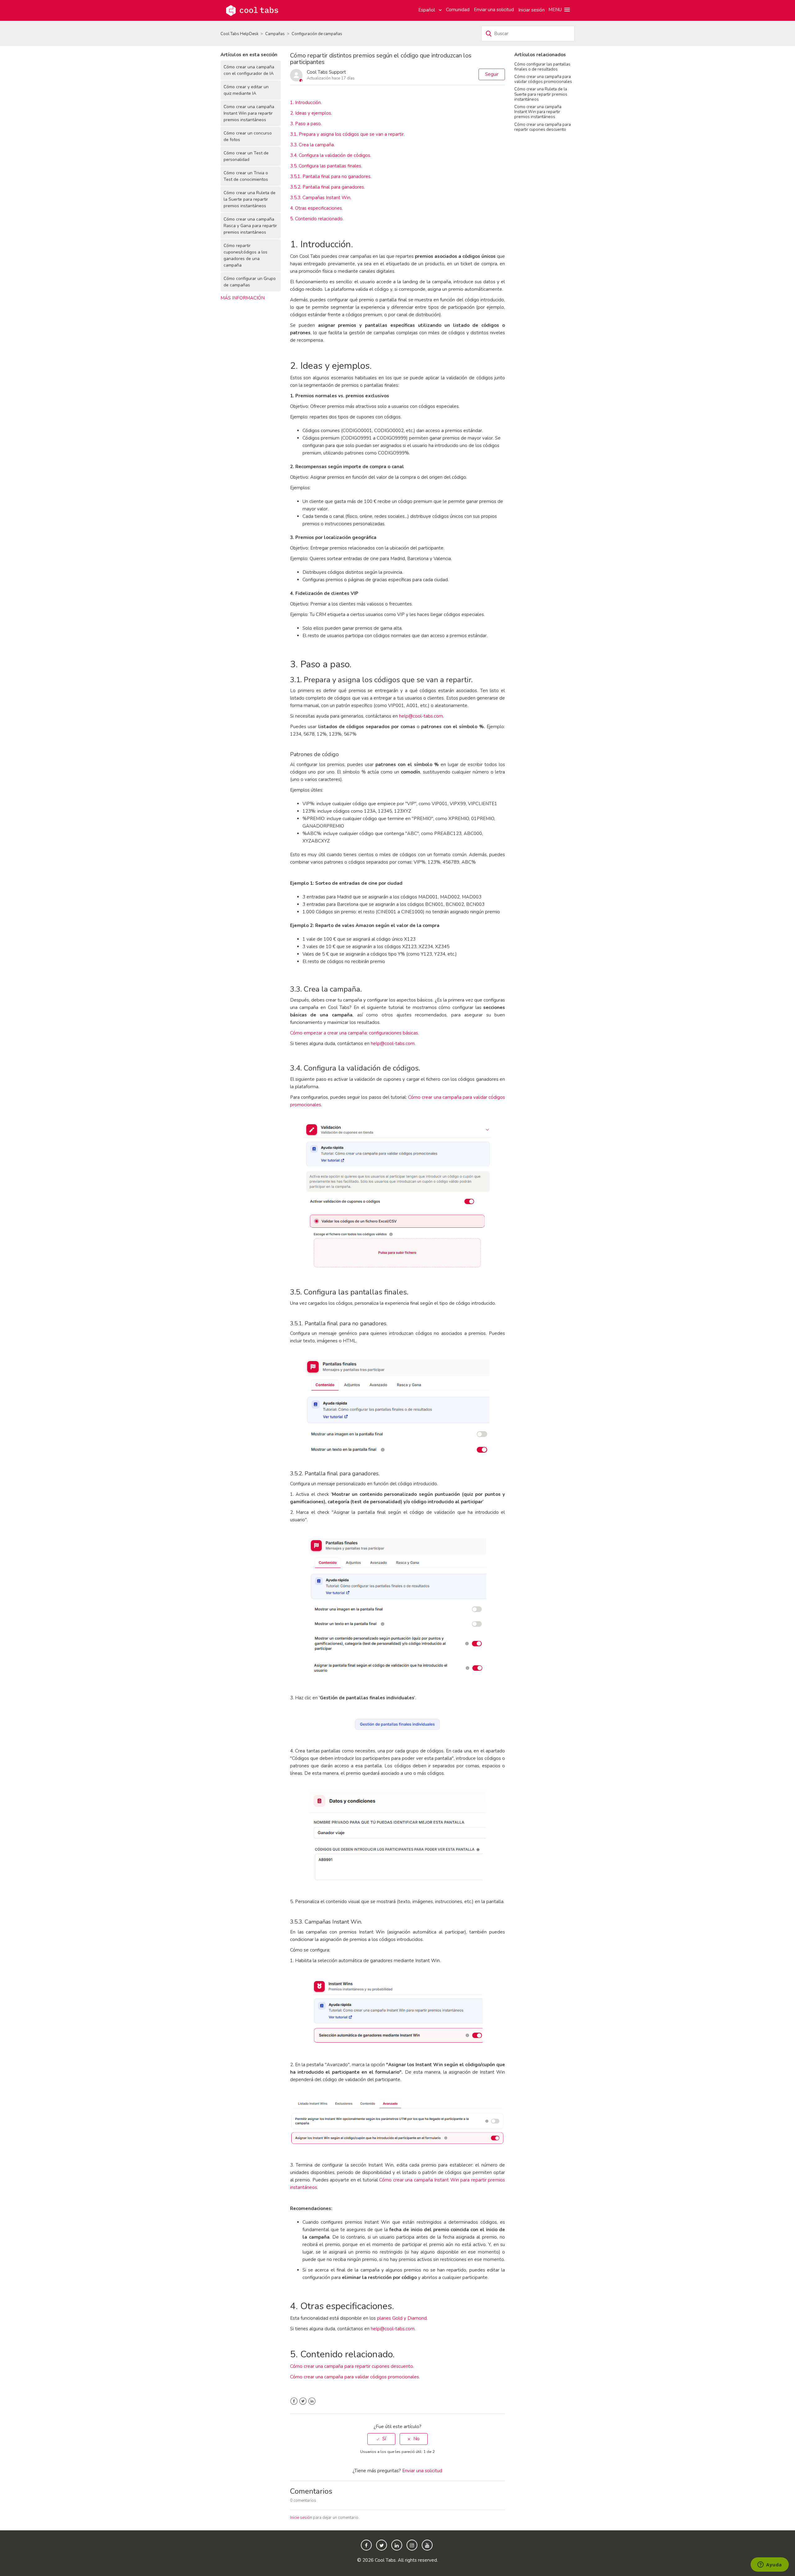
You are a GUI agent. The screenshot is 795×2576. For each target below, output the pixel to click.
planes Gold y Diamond (402, 2318)
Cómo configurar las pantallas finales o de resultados (542, 67)
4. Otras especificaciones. (316, 208)
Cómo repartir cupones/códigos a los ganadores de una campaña (245, 255)
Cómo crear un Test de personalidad (246, 156)
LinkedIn (312, 2401)
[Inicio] (252, 10)
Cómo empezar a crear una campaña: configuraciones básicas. (354, 1033)
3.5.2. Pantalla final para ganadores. (327, 187)
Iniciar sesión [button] (532, 10)
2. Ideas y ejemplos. (311, 113)
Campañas (275, 34)
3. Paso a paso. (306, 124)
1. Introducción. (306, 103)
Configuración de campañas (317, 34)
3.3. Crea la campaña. (312, 145)
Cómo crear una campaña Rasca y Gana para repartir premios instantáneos (250, 226)
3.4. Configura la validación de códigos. (331, 155)
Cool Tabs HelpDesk (239, 34)
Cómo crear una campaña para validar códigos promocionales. (355, 2377)
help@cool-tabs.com (421, 716)
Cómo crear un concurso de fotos (248, 136)
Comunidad (458, 10)
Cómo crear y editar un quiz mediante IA (246, 90)
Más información (243, 298)
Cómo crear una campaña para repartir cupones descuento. (352, 2366)
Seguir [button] (492, 74)
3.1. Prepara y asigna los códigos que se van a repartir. (347, 134)
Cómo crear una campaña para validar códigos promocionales (543, 79)
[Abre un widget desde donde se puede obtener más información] (770, 2565)
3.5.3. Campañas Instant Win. (321, 198)
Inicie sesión (301, 2518)
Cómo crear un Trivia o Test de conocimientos (246, 176)
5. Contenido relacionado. (317, 219)
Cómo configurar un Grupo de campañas (250, 282)
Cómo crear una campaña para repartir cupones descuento (543, 127)
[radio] (381, 2439)
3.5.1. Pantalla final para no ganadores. (331, 176)
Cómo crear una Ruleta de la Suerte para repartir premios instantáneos (250, 199)
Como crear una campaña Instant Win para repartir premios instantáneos (249, 113)
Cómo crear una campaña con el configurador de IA (249, 70)
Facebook (294, 2401)
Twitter (303, 2401)
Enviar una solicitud (494, 10)
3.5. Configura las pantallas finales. (326, 166)
